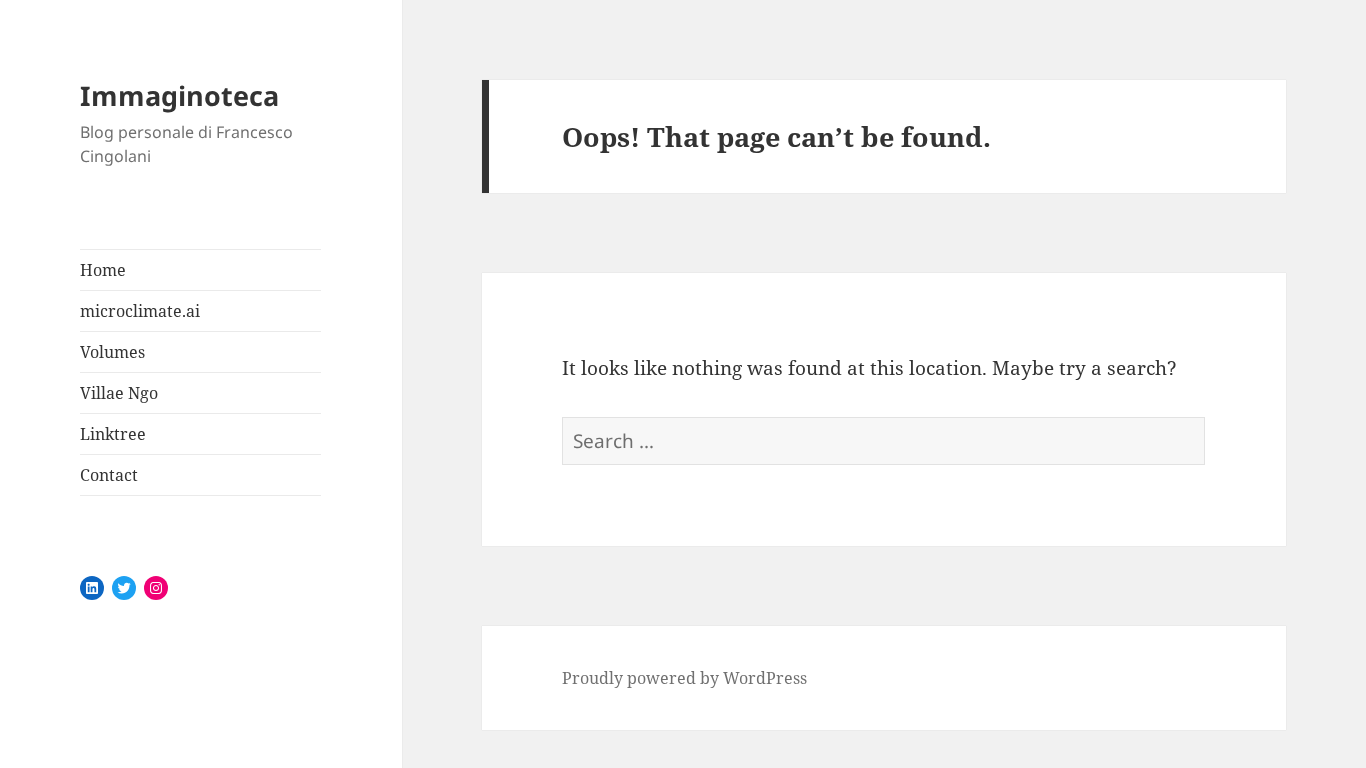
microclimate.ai (140, 311)
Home (103, 270)
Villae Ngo (119, 393)
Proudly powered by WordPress (684, 678)
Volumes (112, 352)
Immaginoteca (179, 95)
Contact (109, 475)
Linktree (113, 434)
